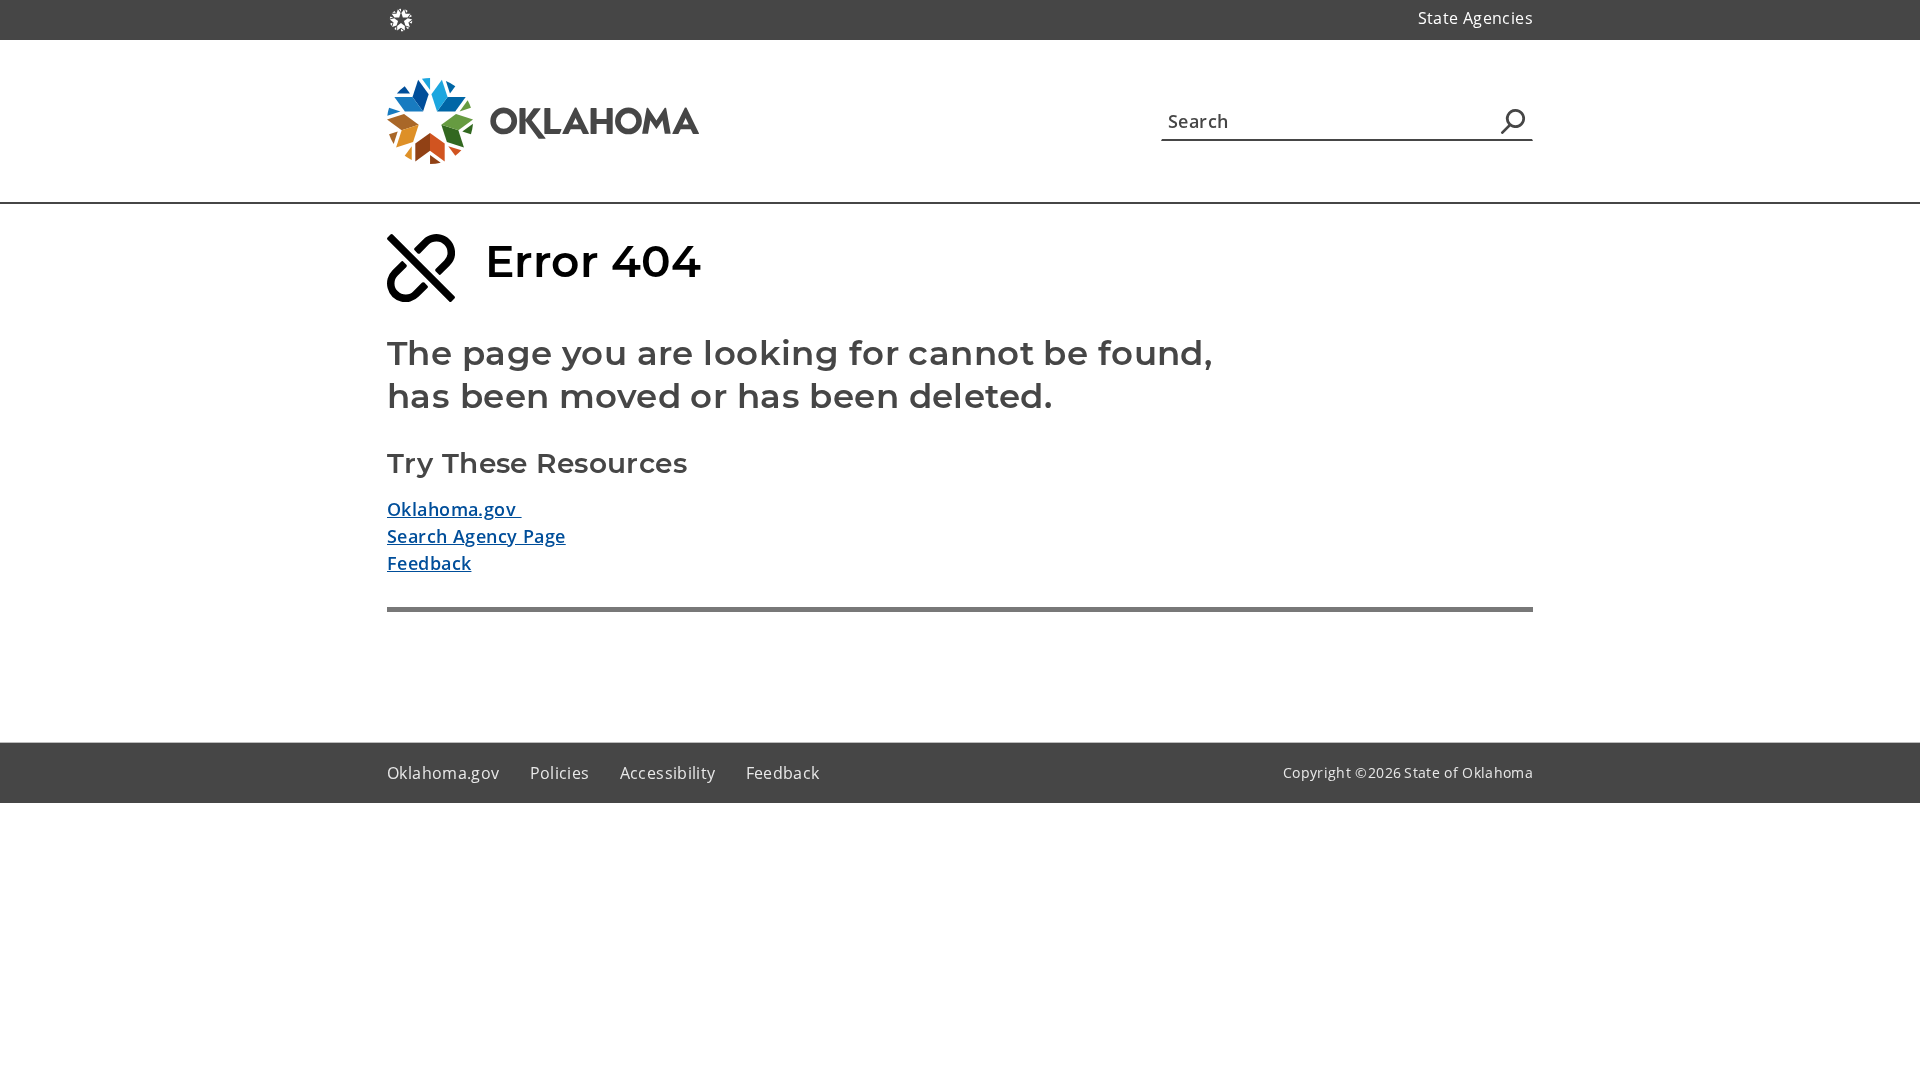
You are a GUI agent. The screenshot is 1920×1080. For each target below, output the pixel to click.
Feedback (429, 563)
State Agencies (1475, 18)
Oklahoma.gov (454, 509)
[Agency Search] (1513, 121)
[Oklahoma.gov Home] (401, 18)
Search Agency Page (476, 536)
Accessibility (668, 773)
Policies (560, 773)
